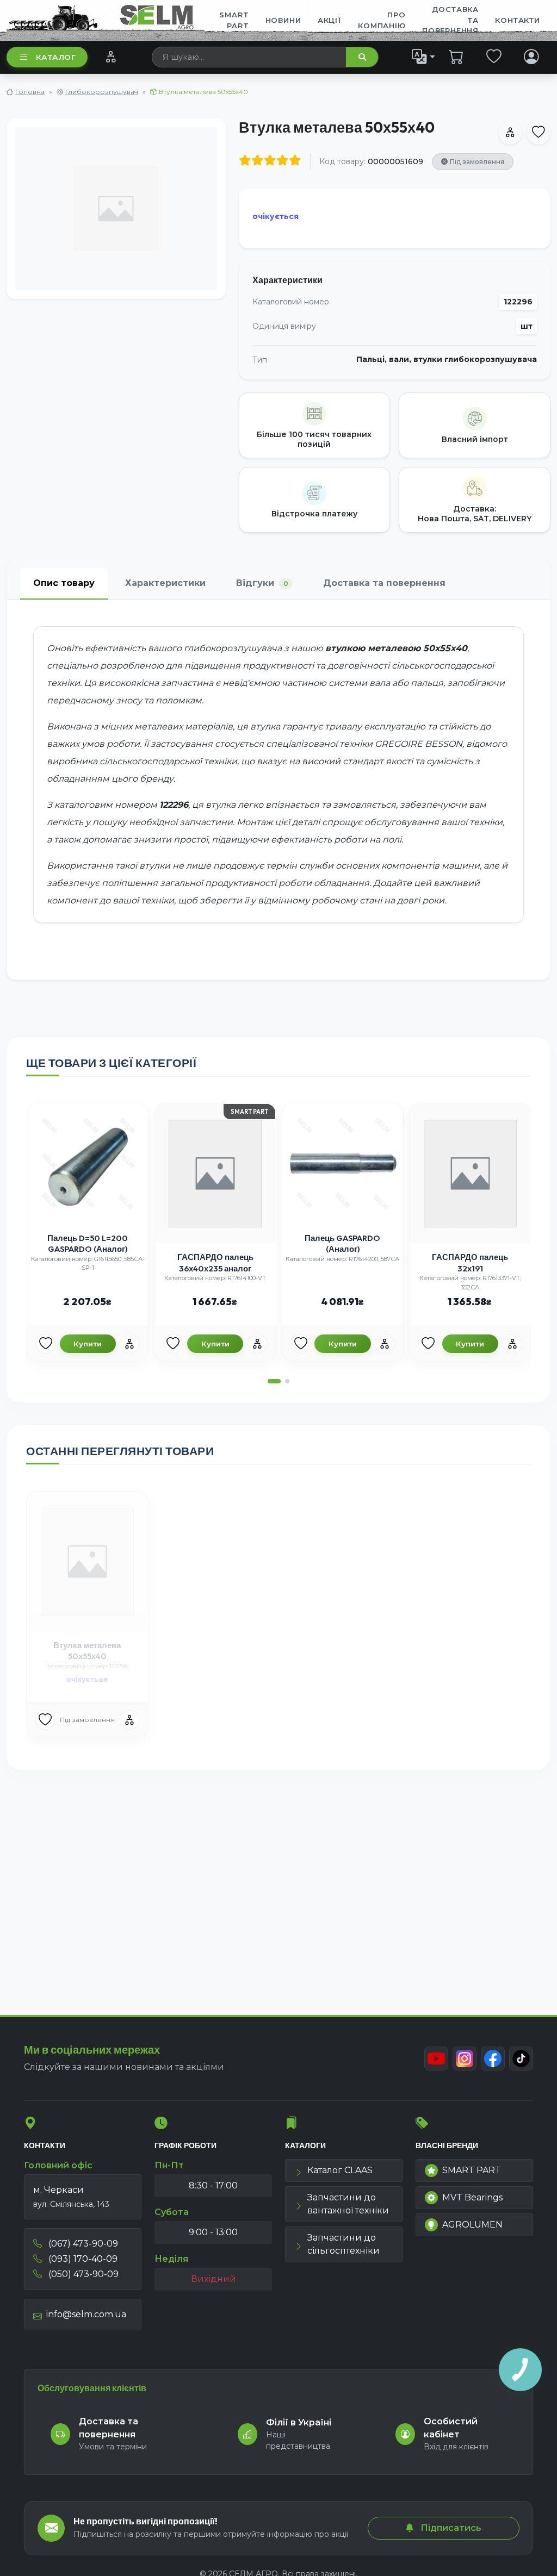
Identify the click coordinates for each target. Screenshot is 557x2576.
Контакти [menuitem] (517, 20)
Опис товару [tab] (64, 583)
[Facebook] (493, 2059)
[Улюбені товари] (494, 57)
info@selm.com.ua (86, 2314)
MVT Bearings (472, 2197)
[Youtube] (436, 2059)
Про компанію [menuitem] (382, 20)
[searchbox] (249, 57)
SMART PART (472, 2170)
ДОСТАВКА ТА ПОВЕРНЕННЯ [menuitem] (450, 20)
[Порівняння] (111, 57)
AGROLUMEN (472, 2225)
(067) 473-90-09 (82, 2244)
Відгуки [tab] (262, 583)
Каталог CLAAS (340, 2170)
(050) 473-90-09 (82, 2274)
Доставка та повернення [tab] (384, 583)
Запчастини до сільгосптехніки (344, 2244)
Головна (30, 92)
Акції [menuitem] (330, 20)
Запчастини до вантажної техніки (348, 2204)
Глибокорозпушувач (102, 92)
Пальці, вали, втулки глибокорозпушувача (447, 360)
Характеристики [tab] (165, 583)
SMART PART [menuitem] (234, 20)
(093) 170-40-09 (82, 2259)
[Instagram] (465, 2059)
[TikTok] (521, 2059)
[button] (274, 1381)
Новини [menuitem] (283, 20)
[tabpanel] (278, 790)
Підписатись (450, 2528)
